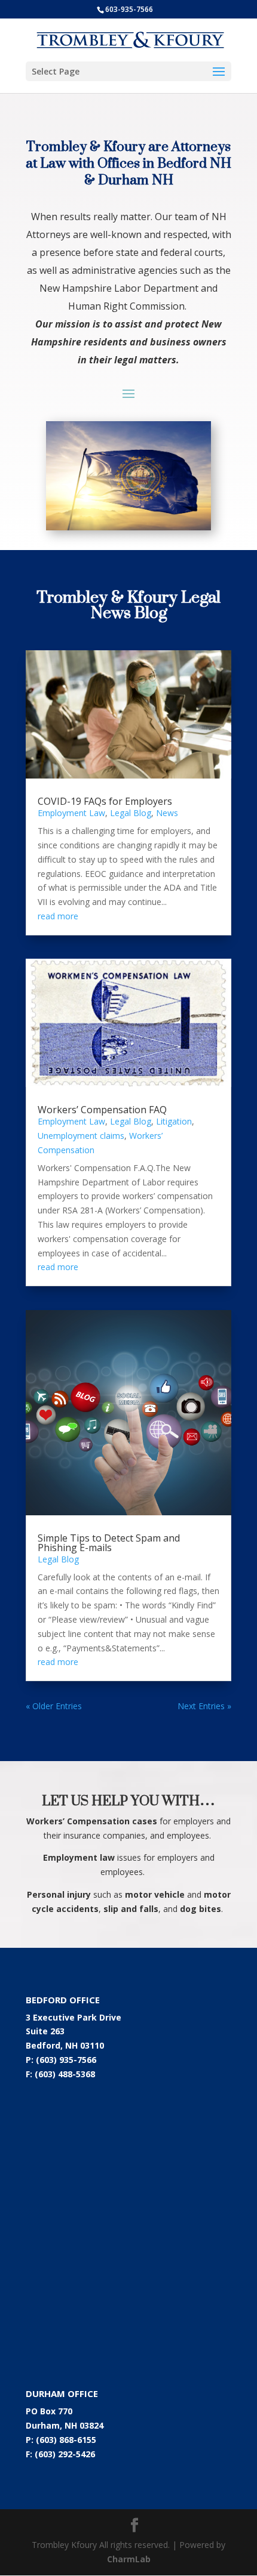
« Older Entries (54, 1706)
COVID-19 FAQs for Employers (105, 801)
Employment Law (71, 813)
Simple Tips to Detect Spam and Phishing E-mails (109, 1543)
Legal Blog (131, 813)
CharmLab (129, 2559)
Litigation (174, 1121)
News (167, 813)
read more (58, 916)
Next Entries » (204, 1706)
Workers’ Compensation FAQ (102, 1110)
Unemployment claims (81, 1136)
